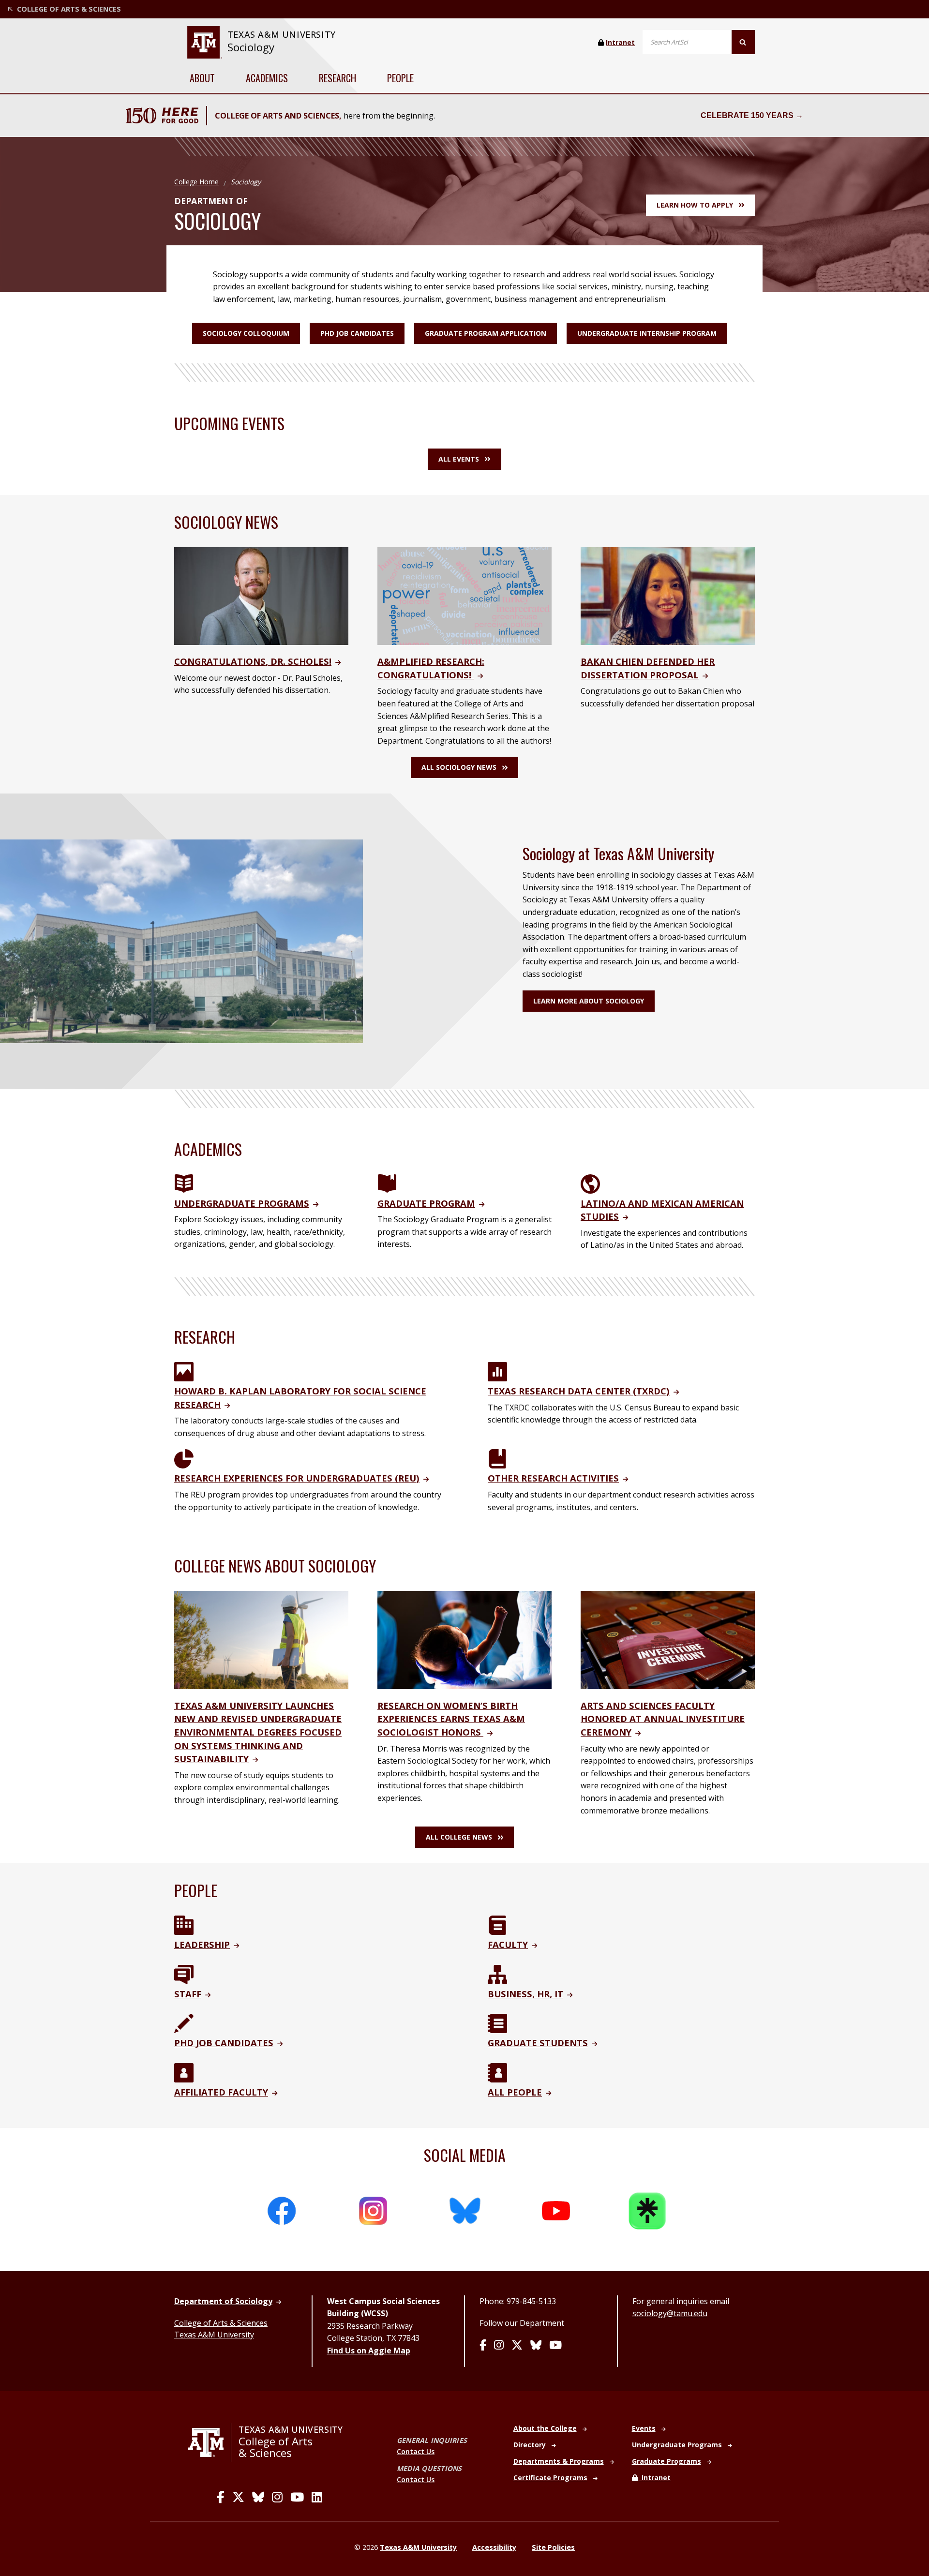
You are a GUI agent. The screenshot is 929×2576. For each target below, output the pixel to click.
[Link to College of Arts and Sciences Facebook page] (221, 2497)
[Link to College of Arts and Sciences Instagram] (277, 2497)
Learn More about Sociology (589, 1001)
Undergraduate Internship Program (647, 333)
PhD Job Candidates (357, 333)
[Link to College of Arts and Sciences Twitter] (238, 2497)
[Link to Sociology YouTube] (555, 2346)
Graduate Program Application (486, 333)
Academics (267, 78)
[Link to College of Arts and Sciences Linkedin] (317, 2497)
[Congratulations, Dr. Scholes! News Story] (261, 595)
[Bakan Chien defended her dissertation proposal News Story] (668, 595)
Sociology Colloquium (246, 333)
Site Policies (553, 2547)
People (400, 78)
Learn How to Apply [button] (695, 205)
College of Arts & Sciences (221, 2323)
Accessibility (494, 2547)
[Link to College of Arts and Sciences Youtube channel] (297, 2497)
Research (337, 78)
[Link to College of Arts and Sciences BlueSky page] (258, 2497)
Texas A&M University (214, 2335)
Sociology (251, 47)
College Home (196, 182)
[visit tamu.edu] (210, 2442)
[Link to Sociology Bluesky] (536, 2346)
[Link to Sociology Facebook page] (483, 2346)
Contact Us (416, 2451)
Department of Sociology (223, 2301)
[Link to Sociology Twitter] (517, 2346)
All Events (459, 459)
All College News (459, 1837)
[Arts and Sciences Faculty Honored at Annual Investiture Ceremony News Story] (668, 1639)
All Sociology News (459, 767)
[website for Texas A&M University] (204, 42)
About (202, 78)
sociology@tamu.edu (670, 2313)
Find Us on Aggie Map (369, 2351)
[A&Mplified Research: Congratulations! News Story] (464, 595)
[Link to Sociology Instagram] (499, 2346)
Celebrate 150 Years (747, 115)
